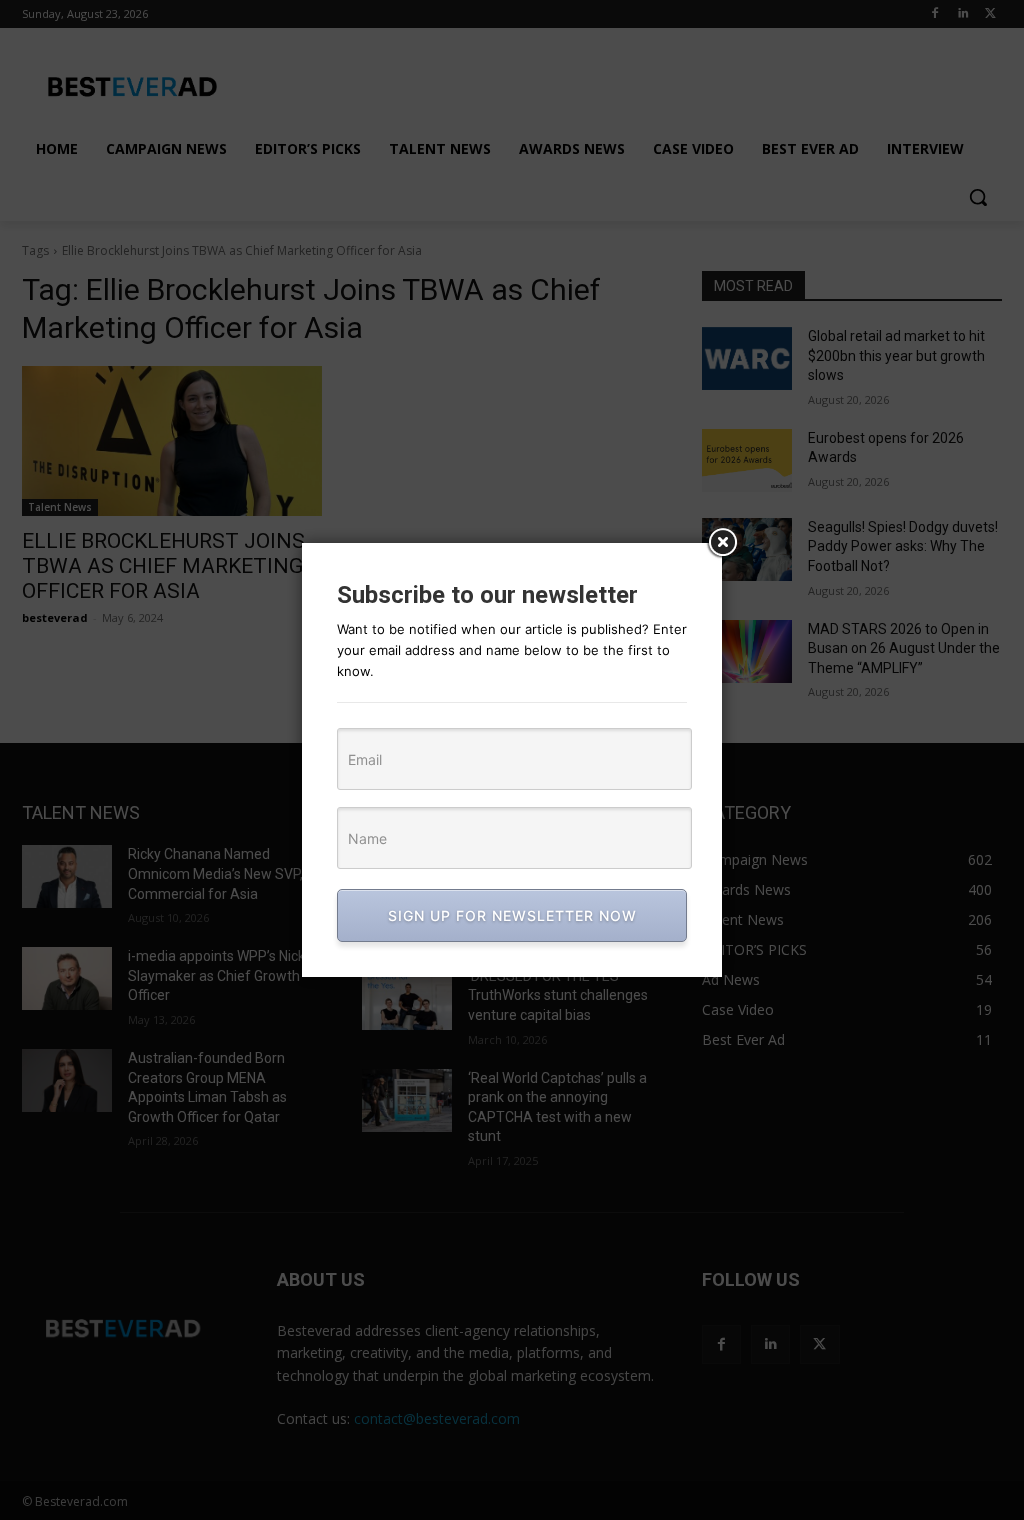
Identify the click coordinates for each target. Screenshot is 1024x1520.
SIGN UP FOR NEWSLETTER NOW (512, 915)
